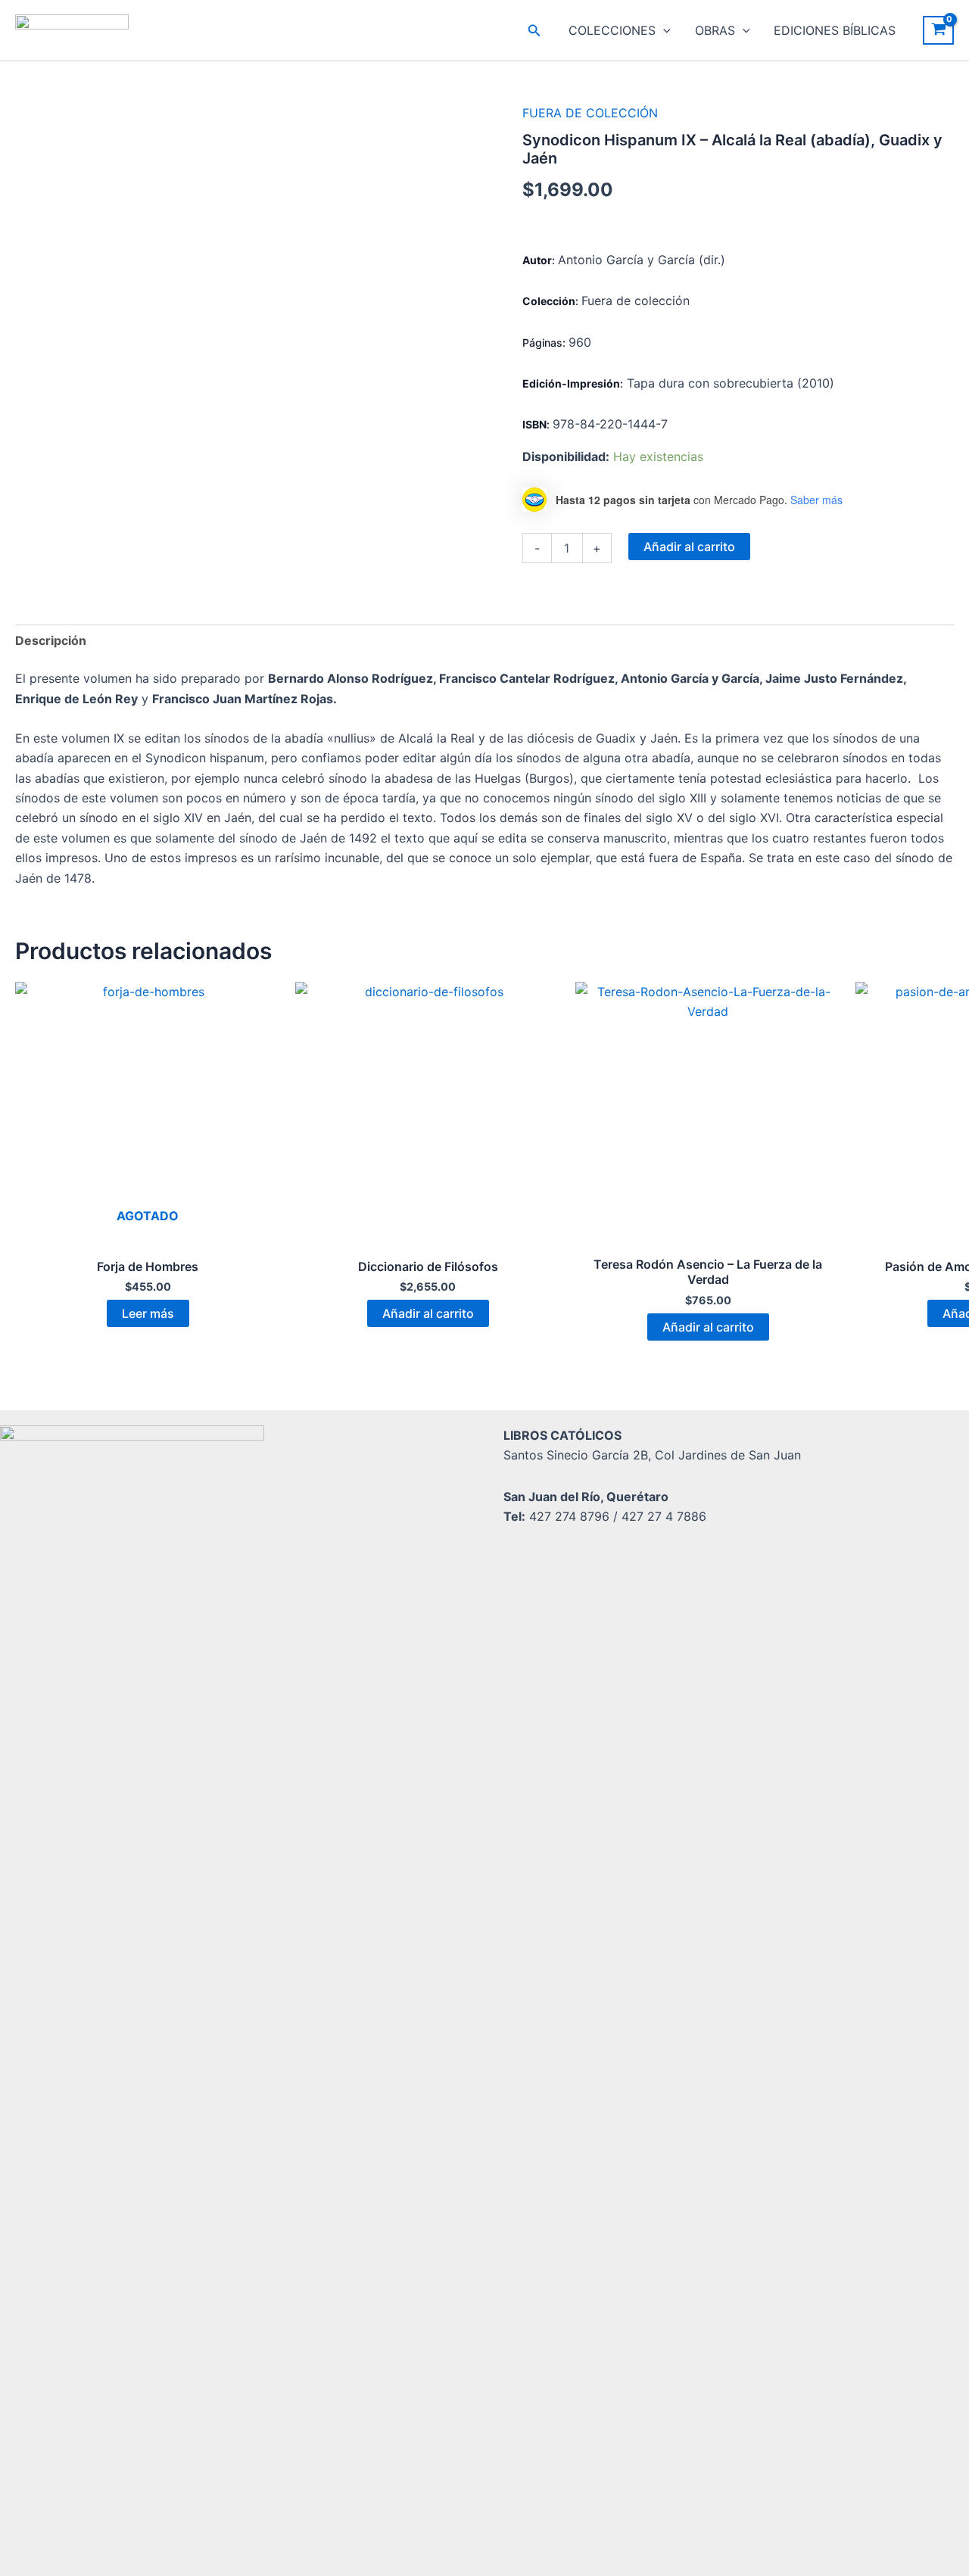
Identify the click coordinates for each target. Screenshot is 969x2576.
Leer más (148, 1313)
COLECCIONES (612, 30)
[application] (663, 30)
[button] (534, 31)
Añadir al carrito (689, 547)
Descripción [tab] (51, 640)
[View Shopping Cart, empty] (938, 30)
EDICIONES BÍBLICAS (835, 30)
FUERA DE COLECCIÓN (590, 113)
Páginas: (545, 343)
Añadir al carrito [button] (428, 1313)
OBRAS (715, 30)
